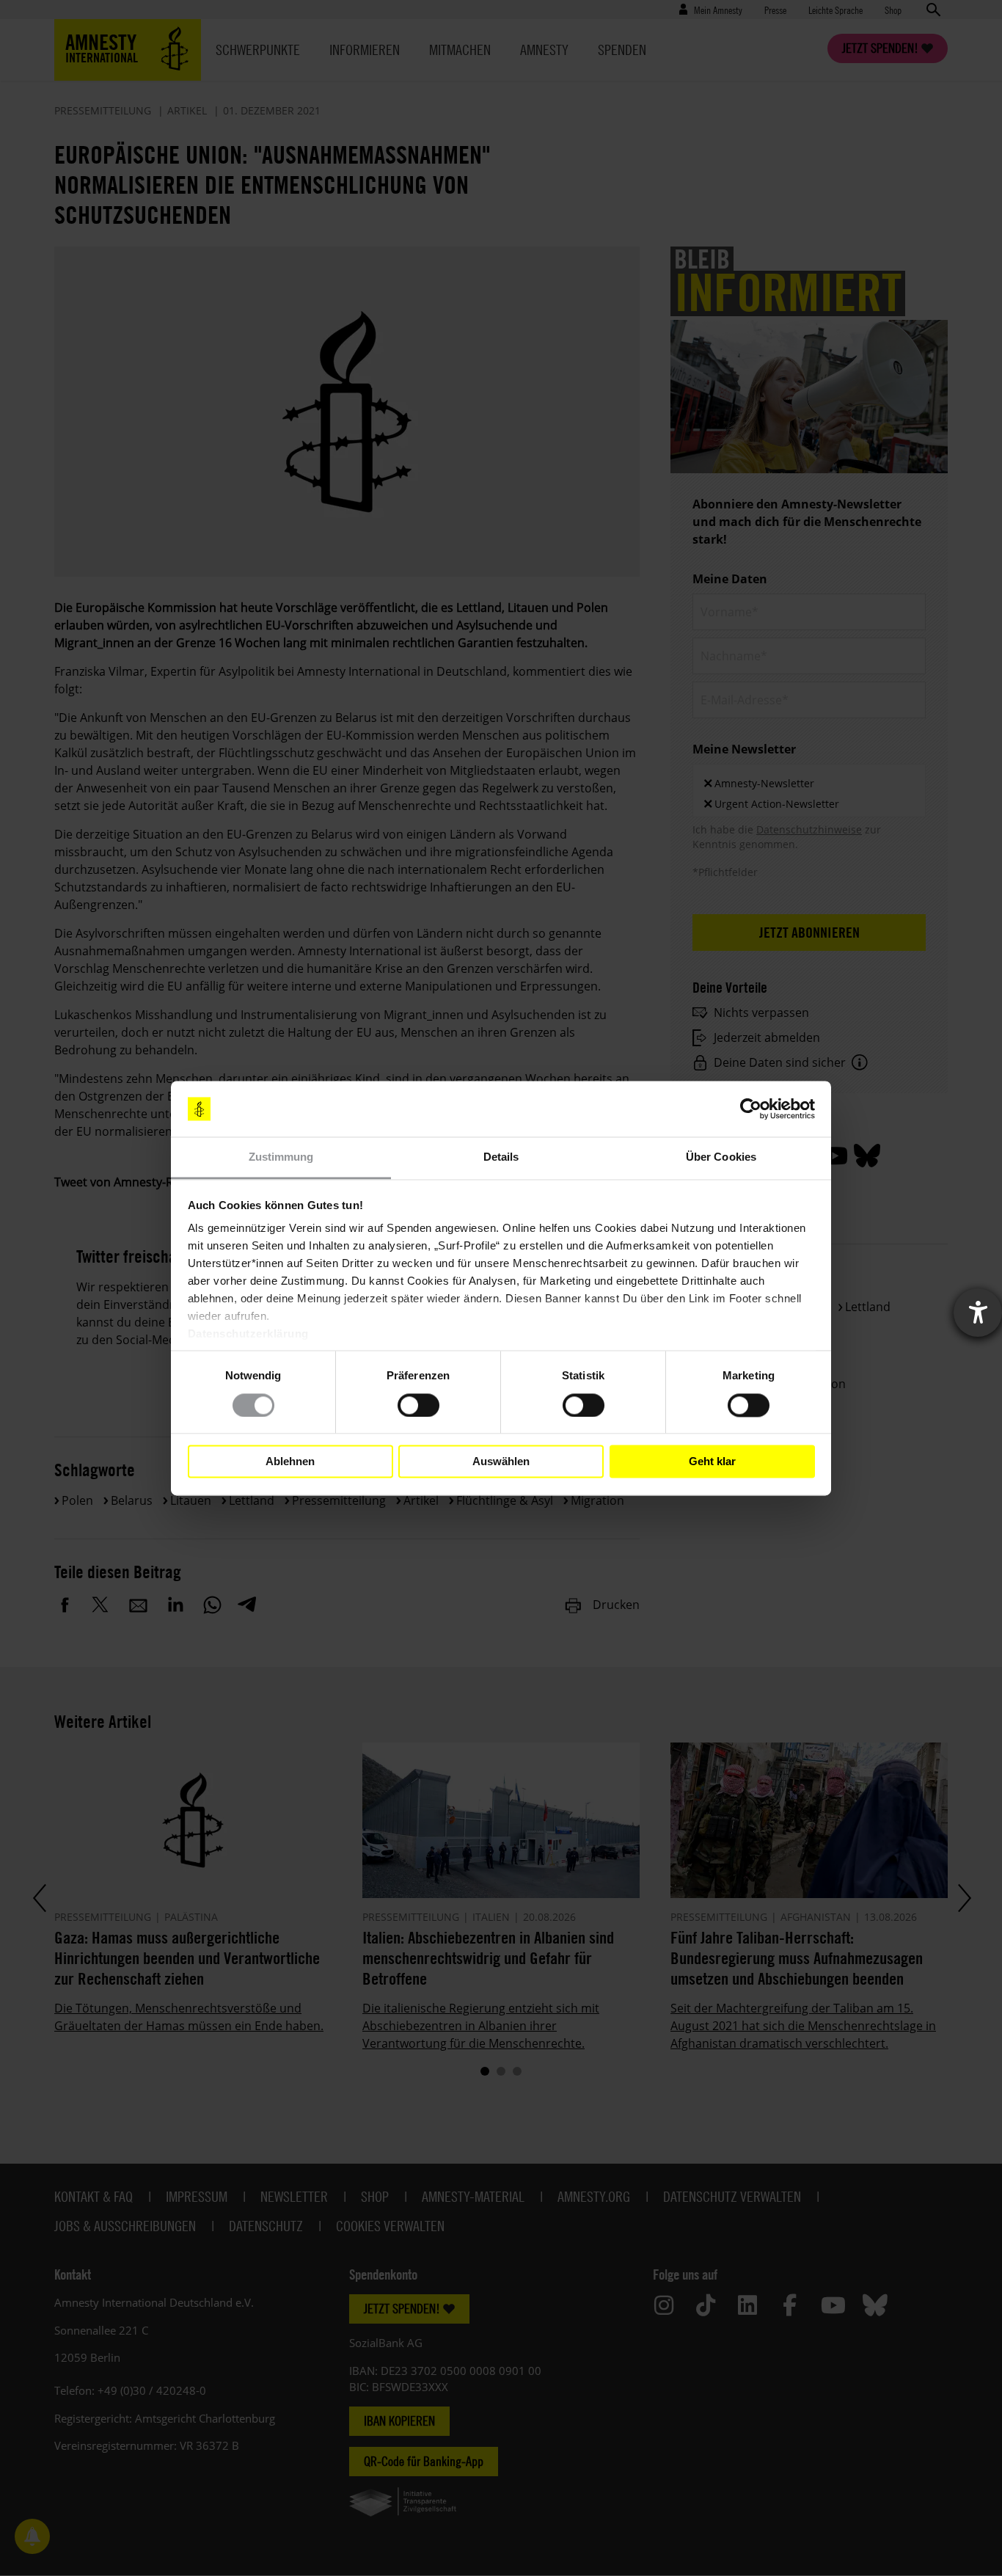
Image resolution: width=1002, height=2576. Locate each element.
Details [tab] (501, 1157)
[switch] (418, 1405)
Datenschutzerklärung (248, 1334)
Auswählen (501, 1461)
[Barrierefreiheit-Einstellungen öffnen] (978, 1313)
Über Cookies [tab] (721, 1157)
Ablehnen (290, 1461)
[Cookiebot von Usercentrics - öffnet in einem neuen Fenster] (751, 1109)
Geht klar (712, 1461)
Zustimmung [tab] (281, 1157)
